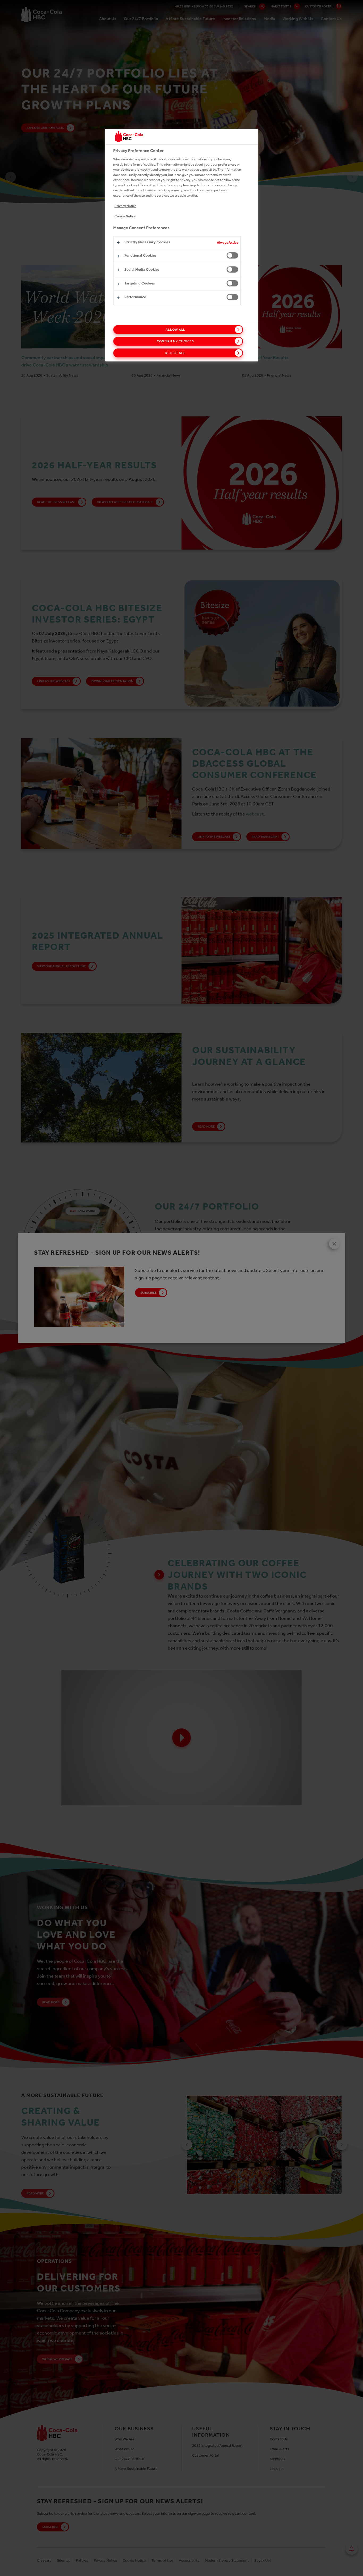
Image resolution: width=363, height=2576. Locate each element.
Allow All (176, 330)
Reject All (175, 353)
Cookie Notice (125, 216)
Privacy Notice (125, 206)
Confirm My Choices (175, 341)
